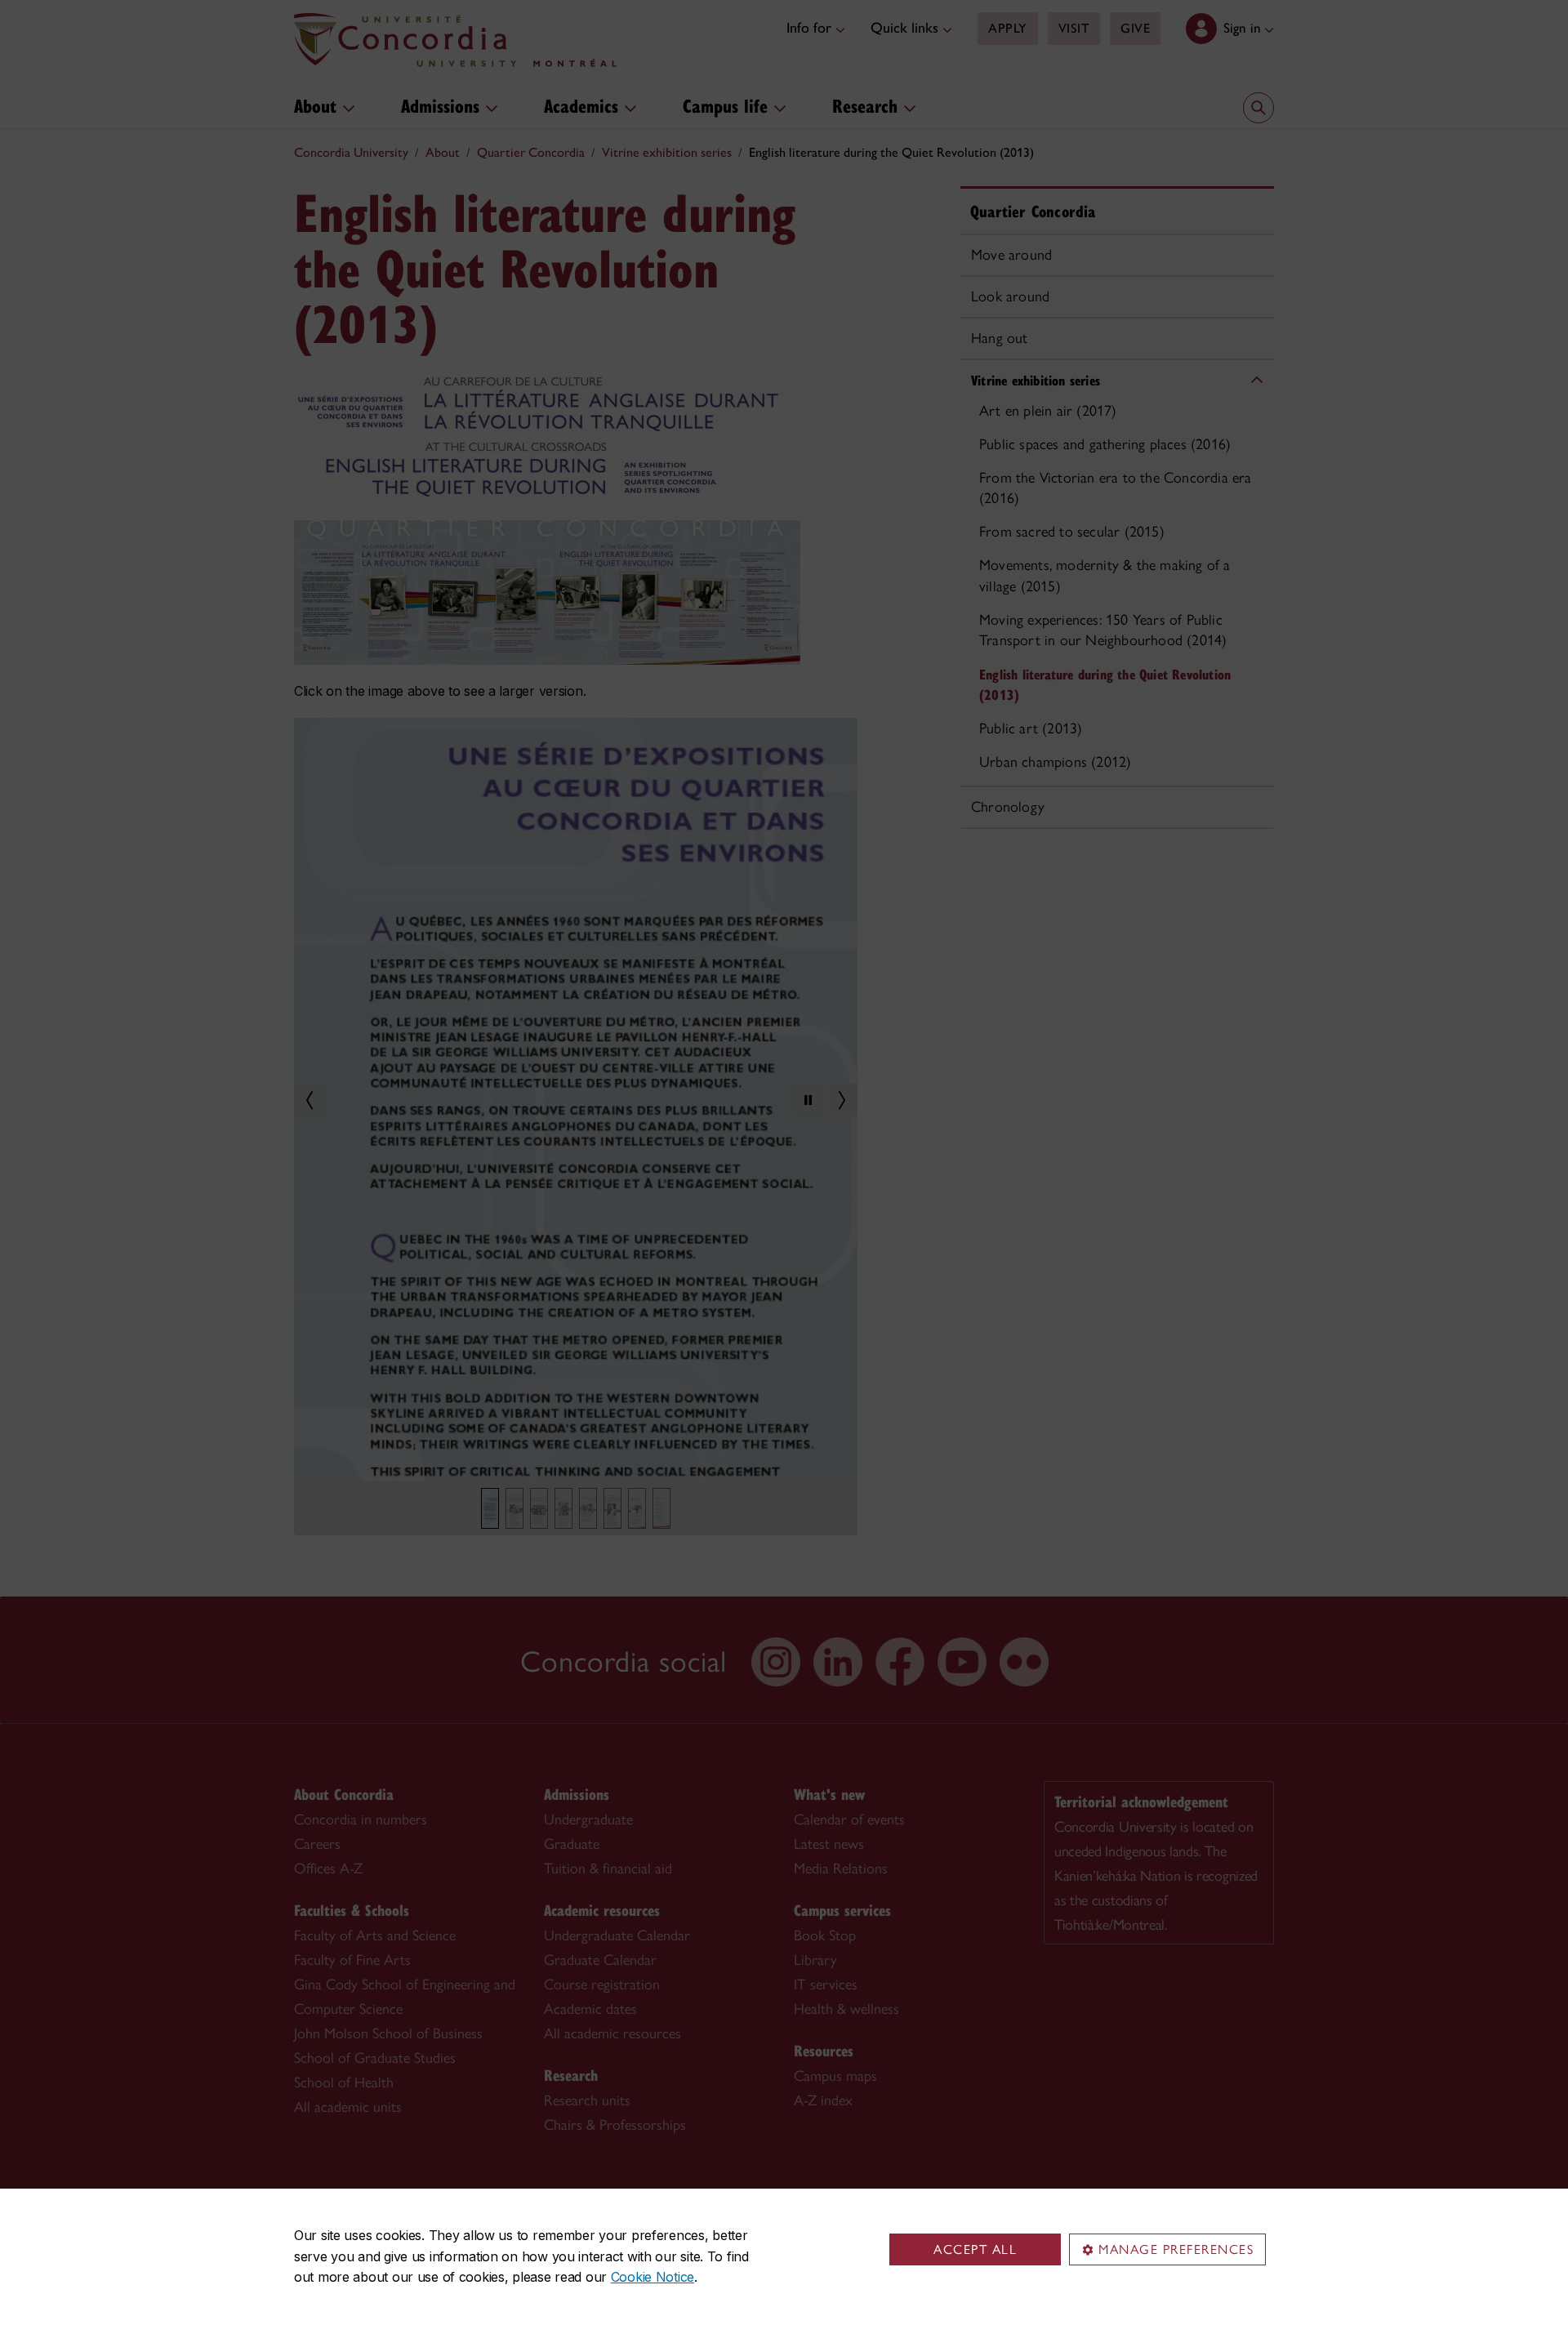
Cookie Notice (653, 2277)
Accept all (975, 2249)
